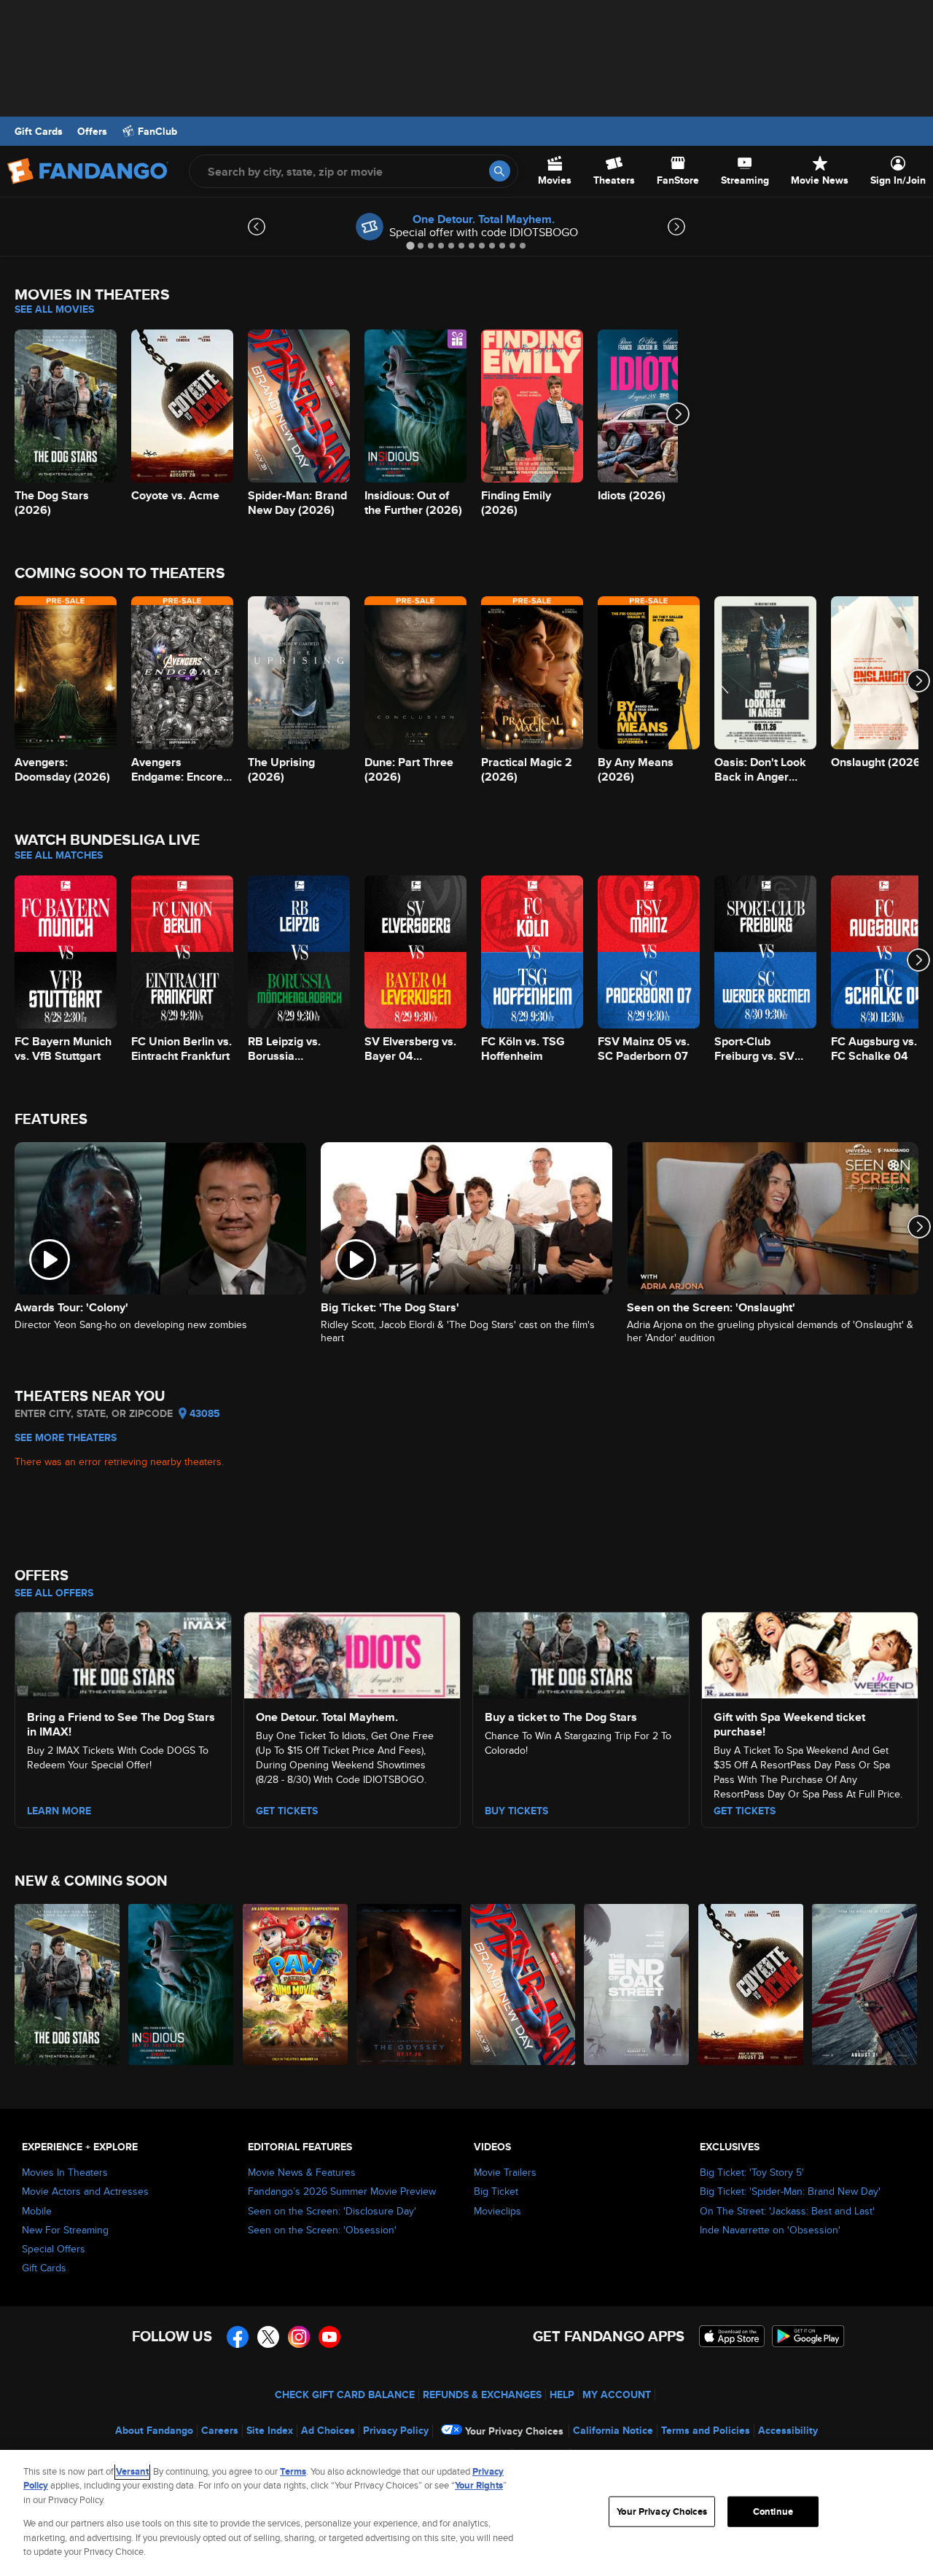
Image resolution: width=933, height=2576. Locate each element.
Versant (132, 2471)
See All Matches (59, 855)
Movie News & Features (302, 2172)
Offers (92, 131)
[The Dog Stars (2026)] (68, 1984)
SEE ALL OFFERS (54, 1593)
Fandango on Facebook (238, 2337)
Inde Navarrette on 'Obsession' (770, 2230)
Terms (293, 2471)
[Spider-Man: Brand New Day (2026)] (523, 1984)
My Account (617, 2394)
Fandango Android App (808, 2336)
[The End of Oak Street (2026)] (637, 1984)
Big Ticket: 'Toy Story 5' (752, 2172)
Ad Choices (328, 2430)
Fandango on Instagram (299, 2337)
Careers (220, 2430)
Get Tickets (287, 1811)
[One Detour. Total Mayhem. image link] (352, 1653)
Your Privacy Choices (514, 2431)
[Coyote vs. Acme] (752, 1984)
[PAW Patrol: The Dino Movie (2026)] (296, 1984)
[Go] (500, 171)
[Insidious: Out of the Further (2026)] (181, 1984)
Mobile (37, 2211)
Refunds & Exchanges (482, 2394)
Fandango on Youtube (329, 2337)
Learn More (59, 1811)
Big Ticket (496, 2191)
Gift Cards (39, 131)
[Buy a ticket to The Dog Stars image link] (581, 1653)
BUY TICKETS (516, 1811)
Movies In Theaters (65, 2172)
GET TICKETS (745, 1811)
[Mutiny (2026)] (865, 1984)
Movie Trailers (505, 2172)
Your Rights (479, 2485)
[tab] (410, 245)
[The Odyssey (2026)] (410, 1984)
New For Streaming (65, 2230)
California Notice (613, 2430)
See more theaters (66, 1437)
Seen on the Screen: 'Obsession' (322, 2230)
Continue (773, 2511)
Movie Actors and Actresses (85, 2191)
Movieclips (497, 2211)
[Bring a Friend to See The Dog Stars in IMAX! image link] (123, 1653)
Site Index (270, 2430)
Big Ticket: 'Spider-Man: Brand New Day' (790, 2191)
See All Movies (54, 309)
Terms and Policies (706, 2430)
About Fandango (154, 2430)
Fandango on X (268, 2337)
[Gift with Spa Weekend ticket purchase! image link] (810, 1653)
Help (562, 2394)
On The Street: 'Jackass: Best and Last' (787, 2211)
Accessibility (788, 2430)
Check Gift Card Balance (345, 2394)
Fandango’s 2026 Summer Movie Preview (342, 2191)
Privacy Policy (396, 2430)
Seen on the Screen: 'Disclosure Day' (332, 2211)
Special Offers (54, 2249)
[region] (466, 2513)
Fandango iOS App (732, 2336)
